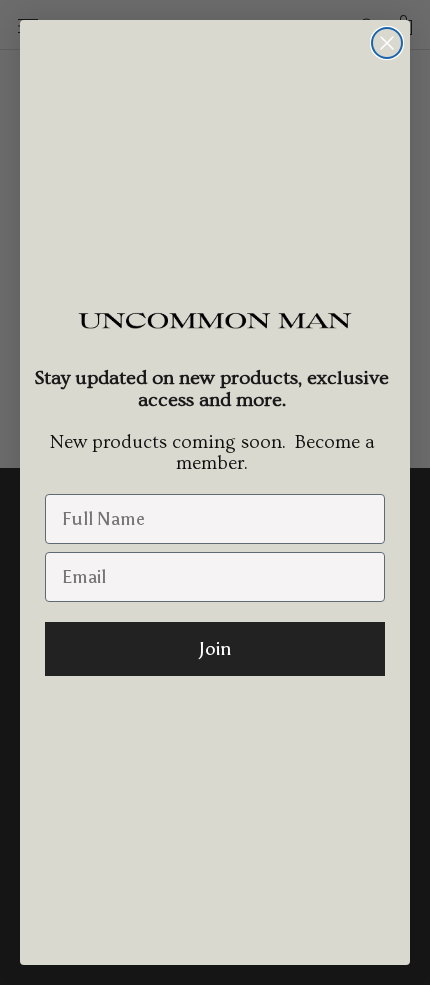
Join (215, 649)
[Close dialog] (387, 43)
